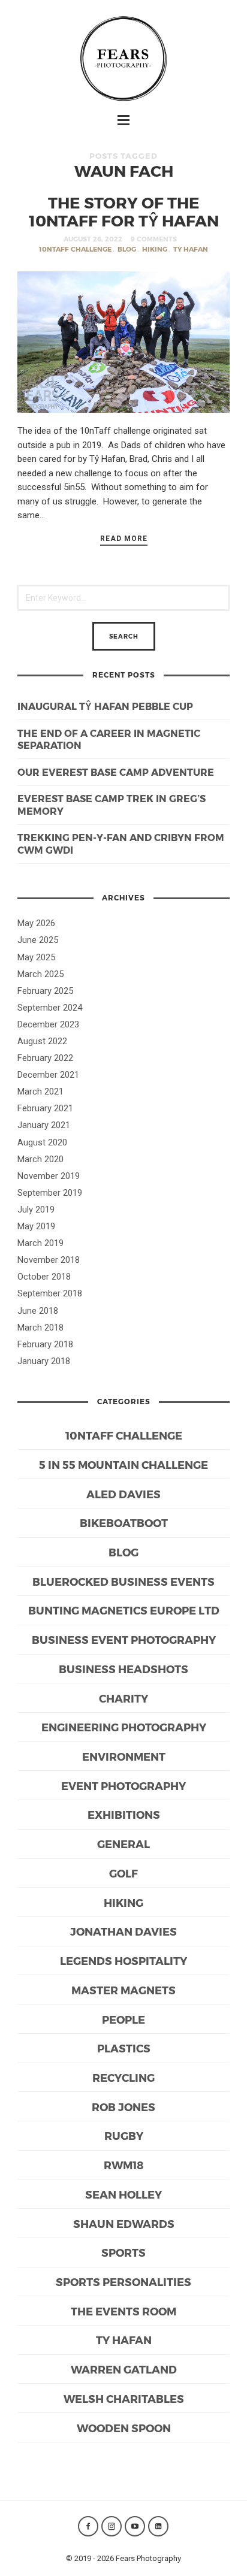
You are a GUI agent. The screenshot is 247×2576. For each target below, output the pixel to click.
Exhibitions (124, 1814)
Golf (123, 1873)
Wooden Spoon (124, 2428)
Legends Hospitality (123, 1960)
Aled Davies (123, 1494)
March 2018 (40, 1328)
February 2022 (45, 1058)
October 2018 (44, 1277)
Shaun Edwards (124, 2223)
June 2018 (38, 1311)
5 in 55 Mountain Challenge (123, 1464)
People (123, 2019)
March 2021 (40, 1092)
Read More (124, 539)
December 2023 (48, 1024)
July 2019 (36, 1210)
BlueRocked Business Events (123, 1581)
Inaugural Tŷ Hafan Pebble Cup (105, 706)
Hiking (155, 249)
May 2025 (36, 957)
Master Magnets (123, 1990)
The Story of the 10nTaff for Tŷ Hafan (124, 211)
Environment (124, 1756)
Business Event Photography (124, 1639)
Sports (123, 2252)
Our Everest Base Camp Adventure (116, 772)
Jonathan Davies (123, 1931)
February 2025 (45, 991)
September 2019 (50, 1193)
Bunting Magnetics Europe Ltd (124, 1610)
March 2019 (40, 1243)
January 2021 (44, 1125)
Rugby (124, 2135)
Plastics (124, 2048)
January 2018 (44, 1361)
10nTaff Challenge (75, 249)
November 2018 (49, 1260)
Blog (127, 249)
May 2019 (36, 1226)
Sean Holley (123, 2194)
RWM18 (124, 2165)
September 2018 (50, 1293)
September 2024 (50, 1008)
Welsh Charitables (124, 2398)
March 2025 (40, 974)
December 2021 (48, 1075)
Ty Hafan (191, 249)
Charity (123, 1698)
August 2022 (42, 1041)
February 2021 (45, 1108)
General (123, 1844)
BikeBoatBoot (124, 1523)
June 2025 (38, 940)
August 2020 (42, 1142)
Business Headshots (123, 1669)
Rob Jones (123, 2107)
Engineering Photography (124, 1727)
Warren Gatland (124, 2369)
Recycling (123, 2077)
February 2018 (45, 1344)
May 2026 (36, 923)
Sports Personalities (123, 2282)
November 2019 (49, 1176)
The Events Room (123, 2311)
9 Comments (154, 239)
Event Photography (123, 1786)
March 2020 (40, 1159)
